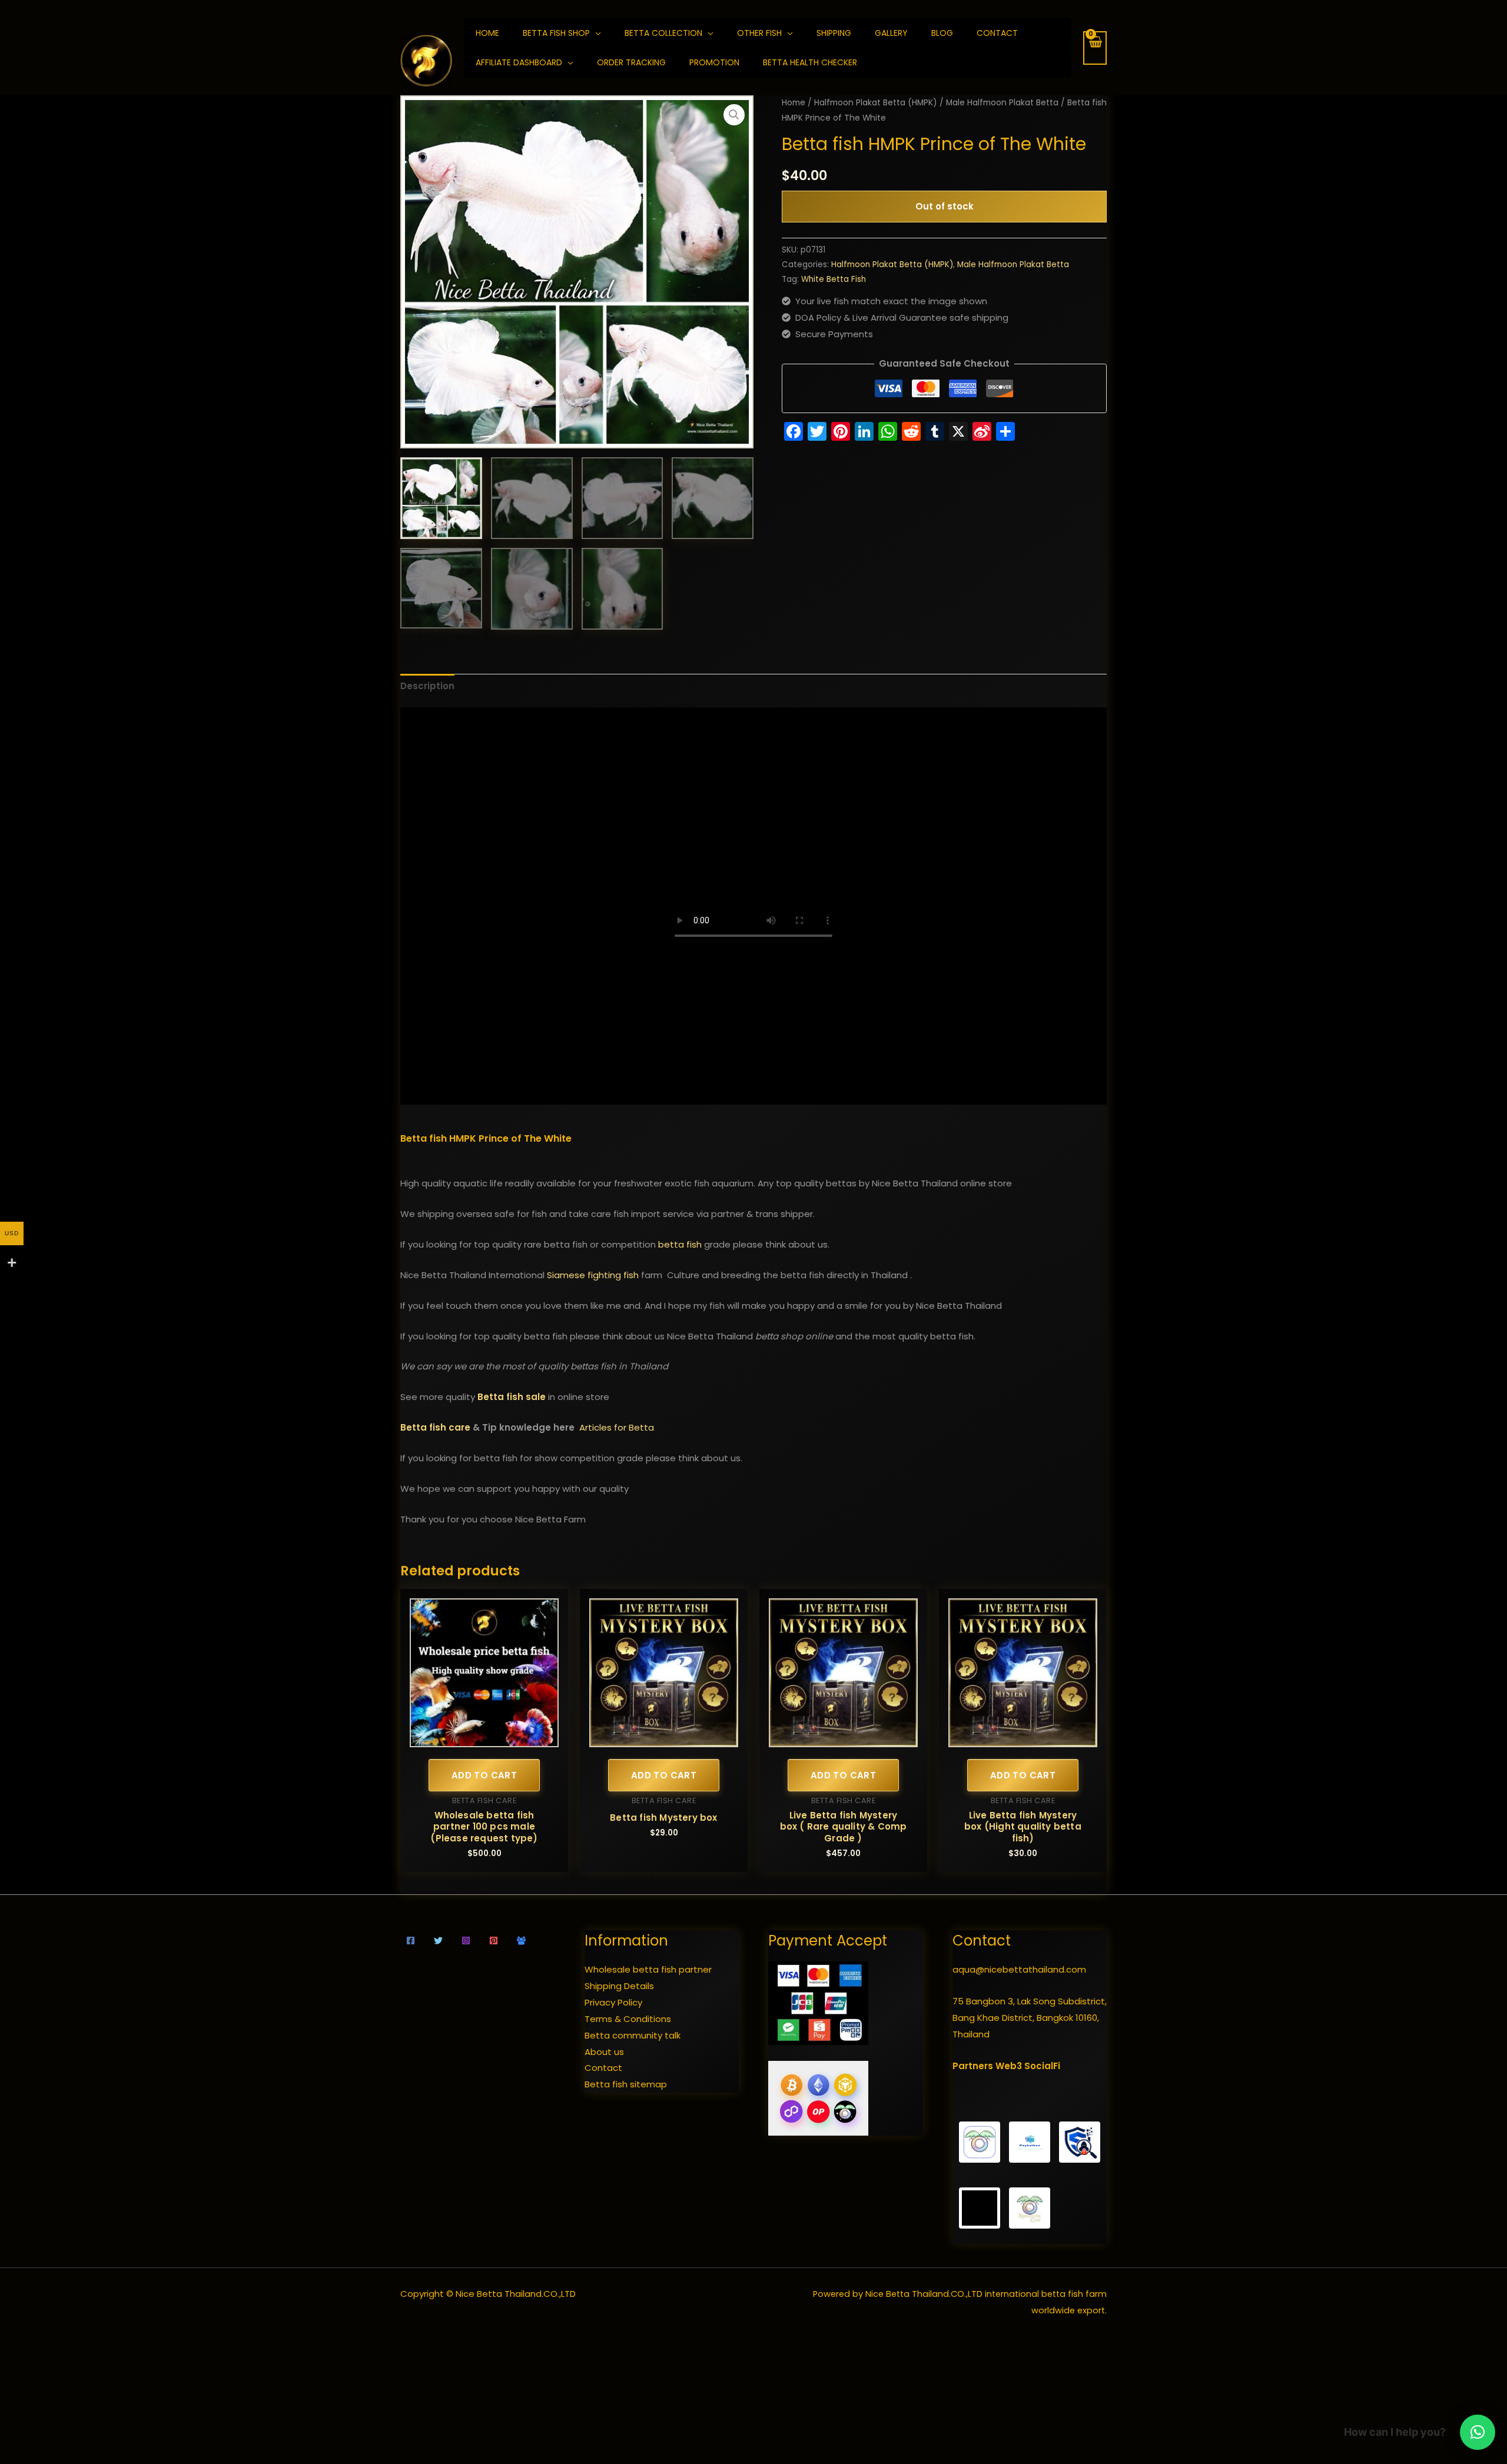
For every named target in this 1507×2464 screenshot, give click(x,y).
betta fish (680, 1244)
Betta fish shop (556, 33)
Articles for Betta (617, 1427)
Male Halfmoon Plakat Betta (1002, 103)
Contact (997, 33)
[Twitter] (438, 1941)
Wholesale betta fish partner (648, 1969)
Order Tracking (631, 62)
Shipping (834, 33)
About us (604, 2052)
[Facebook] (411, 1941)
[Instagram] (466, 1941)
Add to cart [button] (484, 1775)
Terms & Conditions (628, 2019)
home (487, 33)
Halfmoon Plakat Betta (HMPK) (876, 103)
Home (794, 103)
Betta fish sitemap (626, 2084)
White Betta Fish (834, 279)
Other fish (759, 33)
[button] (734, 115)
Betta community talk (633, 2035)
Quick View (484, 1738)
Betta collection (663, 33)
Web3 (1009, 2066)
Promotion (714, 62)
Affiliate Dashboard (519, 62)
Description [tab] (427, 686)
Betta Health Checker (810, 62)
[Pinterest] (494, 1941)
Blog (942, 33)
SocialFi (1042, 2066)
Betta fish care (435, 1427)
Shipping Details (619, 1986)
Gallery (891, 33)
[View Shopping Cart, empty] (1095, 48)
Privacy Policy (613, 2002)
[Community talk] (521, 1941)
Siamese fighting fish (593, 1275)
